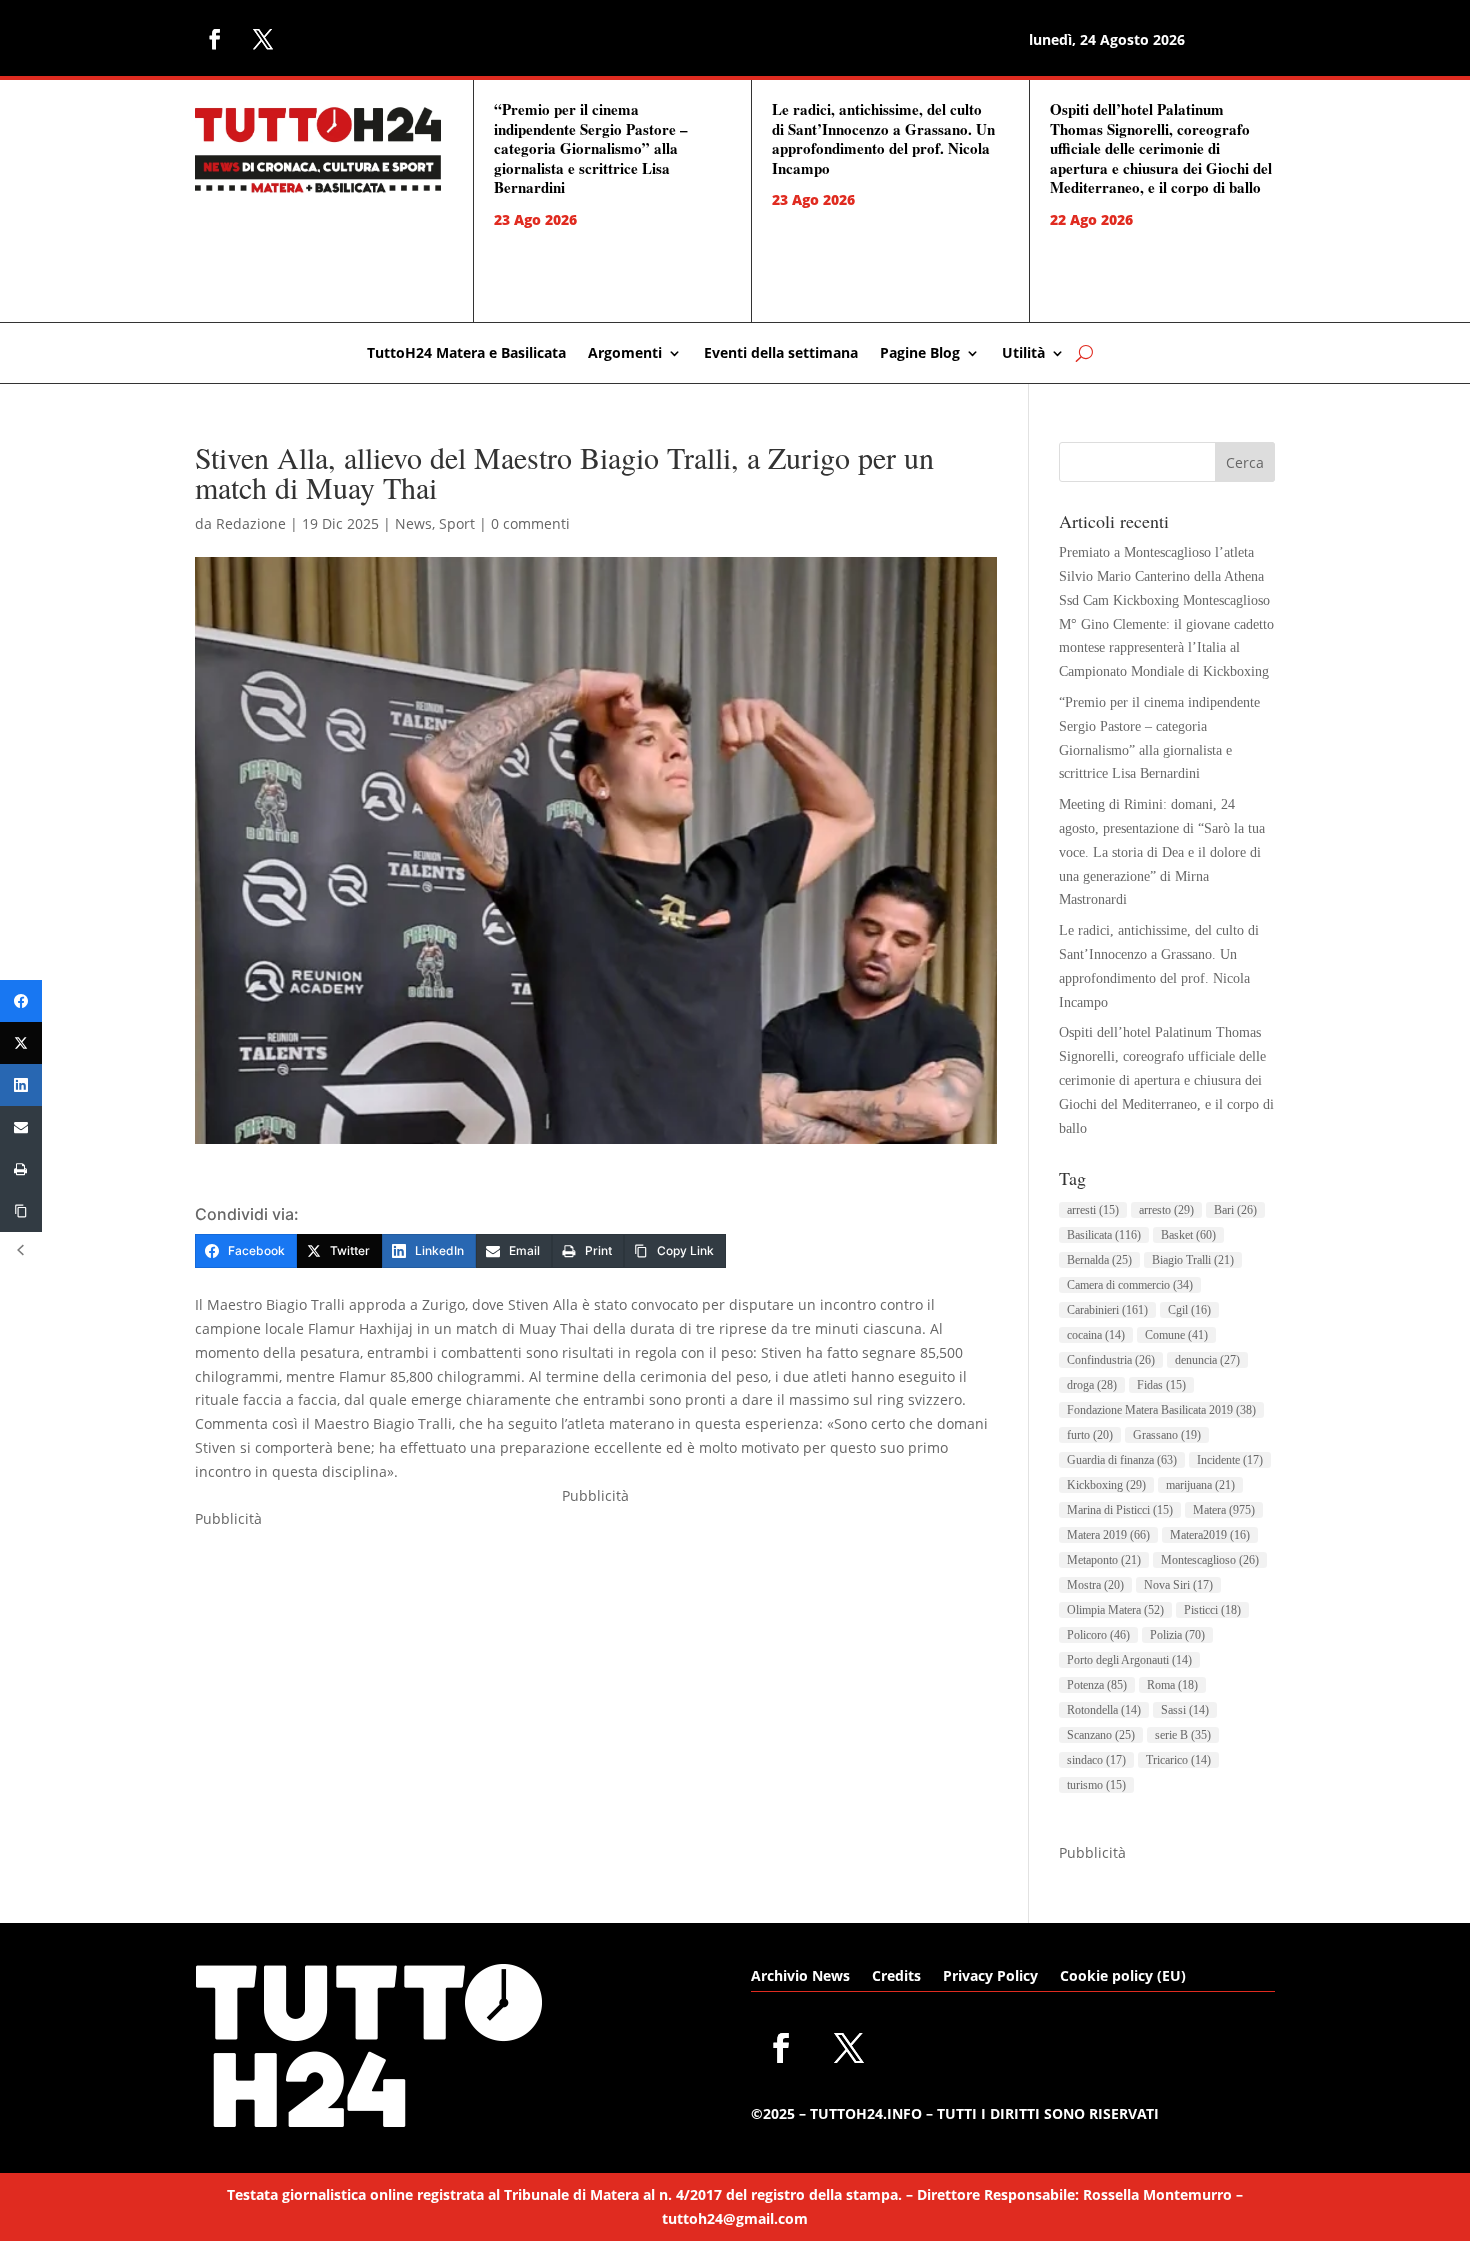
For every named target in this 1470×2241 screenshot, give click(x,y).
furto (1090, 1435)
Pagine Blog (920, 354)
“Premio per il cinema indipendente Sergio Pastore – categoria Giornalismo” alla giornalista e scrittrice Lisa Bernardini (591, 148)
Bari (1235, 1210)
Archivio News (800, 1977)
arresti (1093, 1210)
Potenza (1097, 1685)
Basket (1188, 1235)
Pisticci (1212, 1610)
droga (1092, 1385)
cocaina (1096, 1335)
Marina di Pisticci (1120, 1510)
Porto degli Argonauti (1129, 1660)
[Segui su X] (263, 39)
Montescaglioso (1210, 1560)
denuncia (1207, 1360)
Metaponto (1104, 1560)
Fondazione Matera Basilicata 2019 (1161, 1410)
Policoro (1098, 1635)
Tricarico (1178, 1760)
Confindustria (1111, 1360)
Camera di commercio (1130, 1285)
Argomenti (625, 354)
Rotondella (1104, 1710)
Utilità (1023, 354)
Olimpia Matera (1115, 1610)
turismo (1096, 1785)
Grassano (1167, 1435)
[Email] (21, 1127)
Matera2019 (1210, 1535)
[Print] (21, 1169)
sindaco (1096, 1760)
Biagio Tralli (1193, 1260)
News (413, 523)
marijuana (1200, 1485)
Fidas (1161, 1385)
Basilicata (1104, 1235)
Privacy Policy (990, 1977)
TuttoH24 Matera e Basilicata (466, 354)
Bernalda (1099, 1260)
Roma (1172, 1685)
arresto (1166, 1210)
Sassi (1185, 1710)
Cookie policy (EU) (1123, 1977)
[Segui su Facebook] (215, 39)
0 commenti (530, 523)
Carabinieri (1107, 1310)
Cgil (1189, 1310)
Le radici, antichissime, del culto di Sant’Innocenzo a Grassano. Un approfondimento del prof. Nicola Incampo (883, 138)
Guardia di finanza (1122, 1460)
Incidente (1230, 1460)
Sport (457, 523)
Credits (896, 1977)
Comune (1176, 1335)
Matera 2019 (1108, 1535)
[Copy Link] (21, 1211)
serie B (1183, 1735)
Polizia (1177, 1635)
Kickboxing (1106, 1485)
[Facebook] (21, 1001)
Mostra (1095, 1585)
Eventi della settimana (781, 354)
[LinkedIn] (21, 1085)
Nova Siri (1178, 1585)
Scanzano (1101, 1735)
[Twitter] (21, 1043)
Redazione (251, 523)
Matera (1224, 1510)
